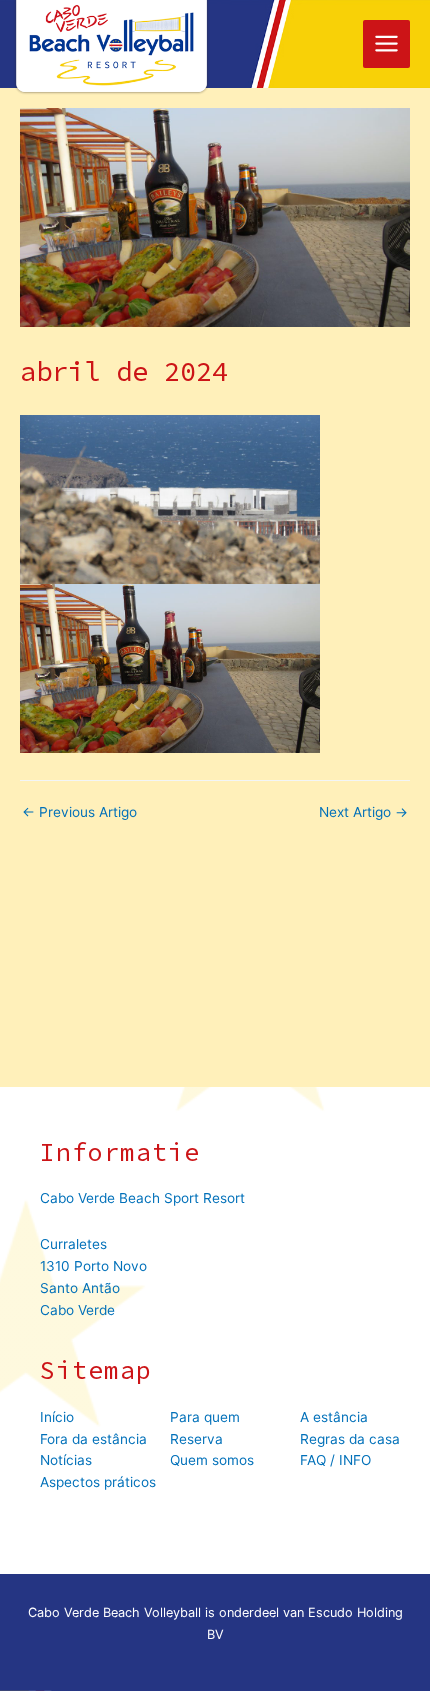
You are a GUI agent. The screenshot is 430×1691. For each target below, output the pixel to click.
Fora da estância (93, 1439)
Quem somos (212, 1460)
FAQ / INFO (335, 1460)
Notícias (66, 1460)
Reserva (196, 1439)
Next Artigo (363, 813)
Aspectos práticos (98, 1482)
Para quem (205, 1417)
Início (57, 1417)
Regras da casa (350, 1439)
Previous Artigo (79, 813)
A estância (334, 1417)
